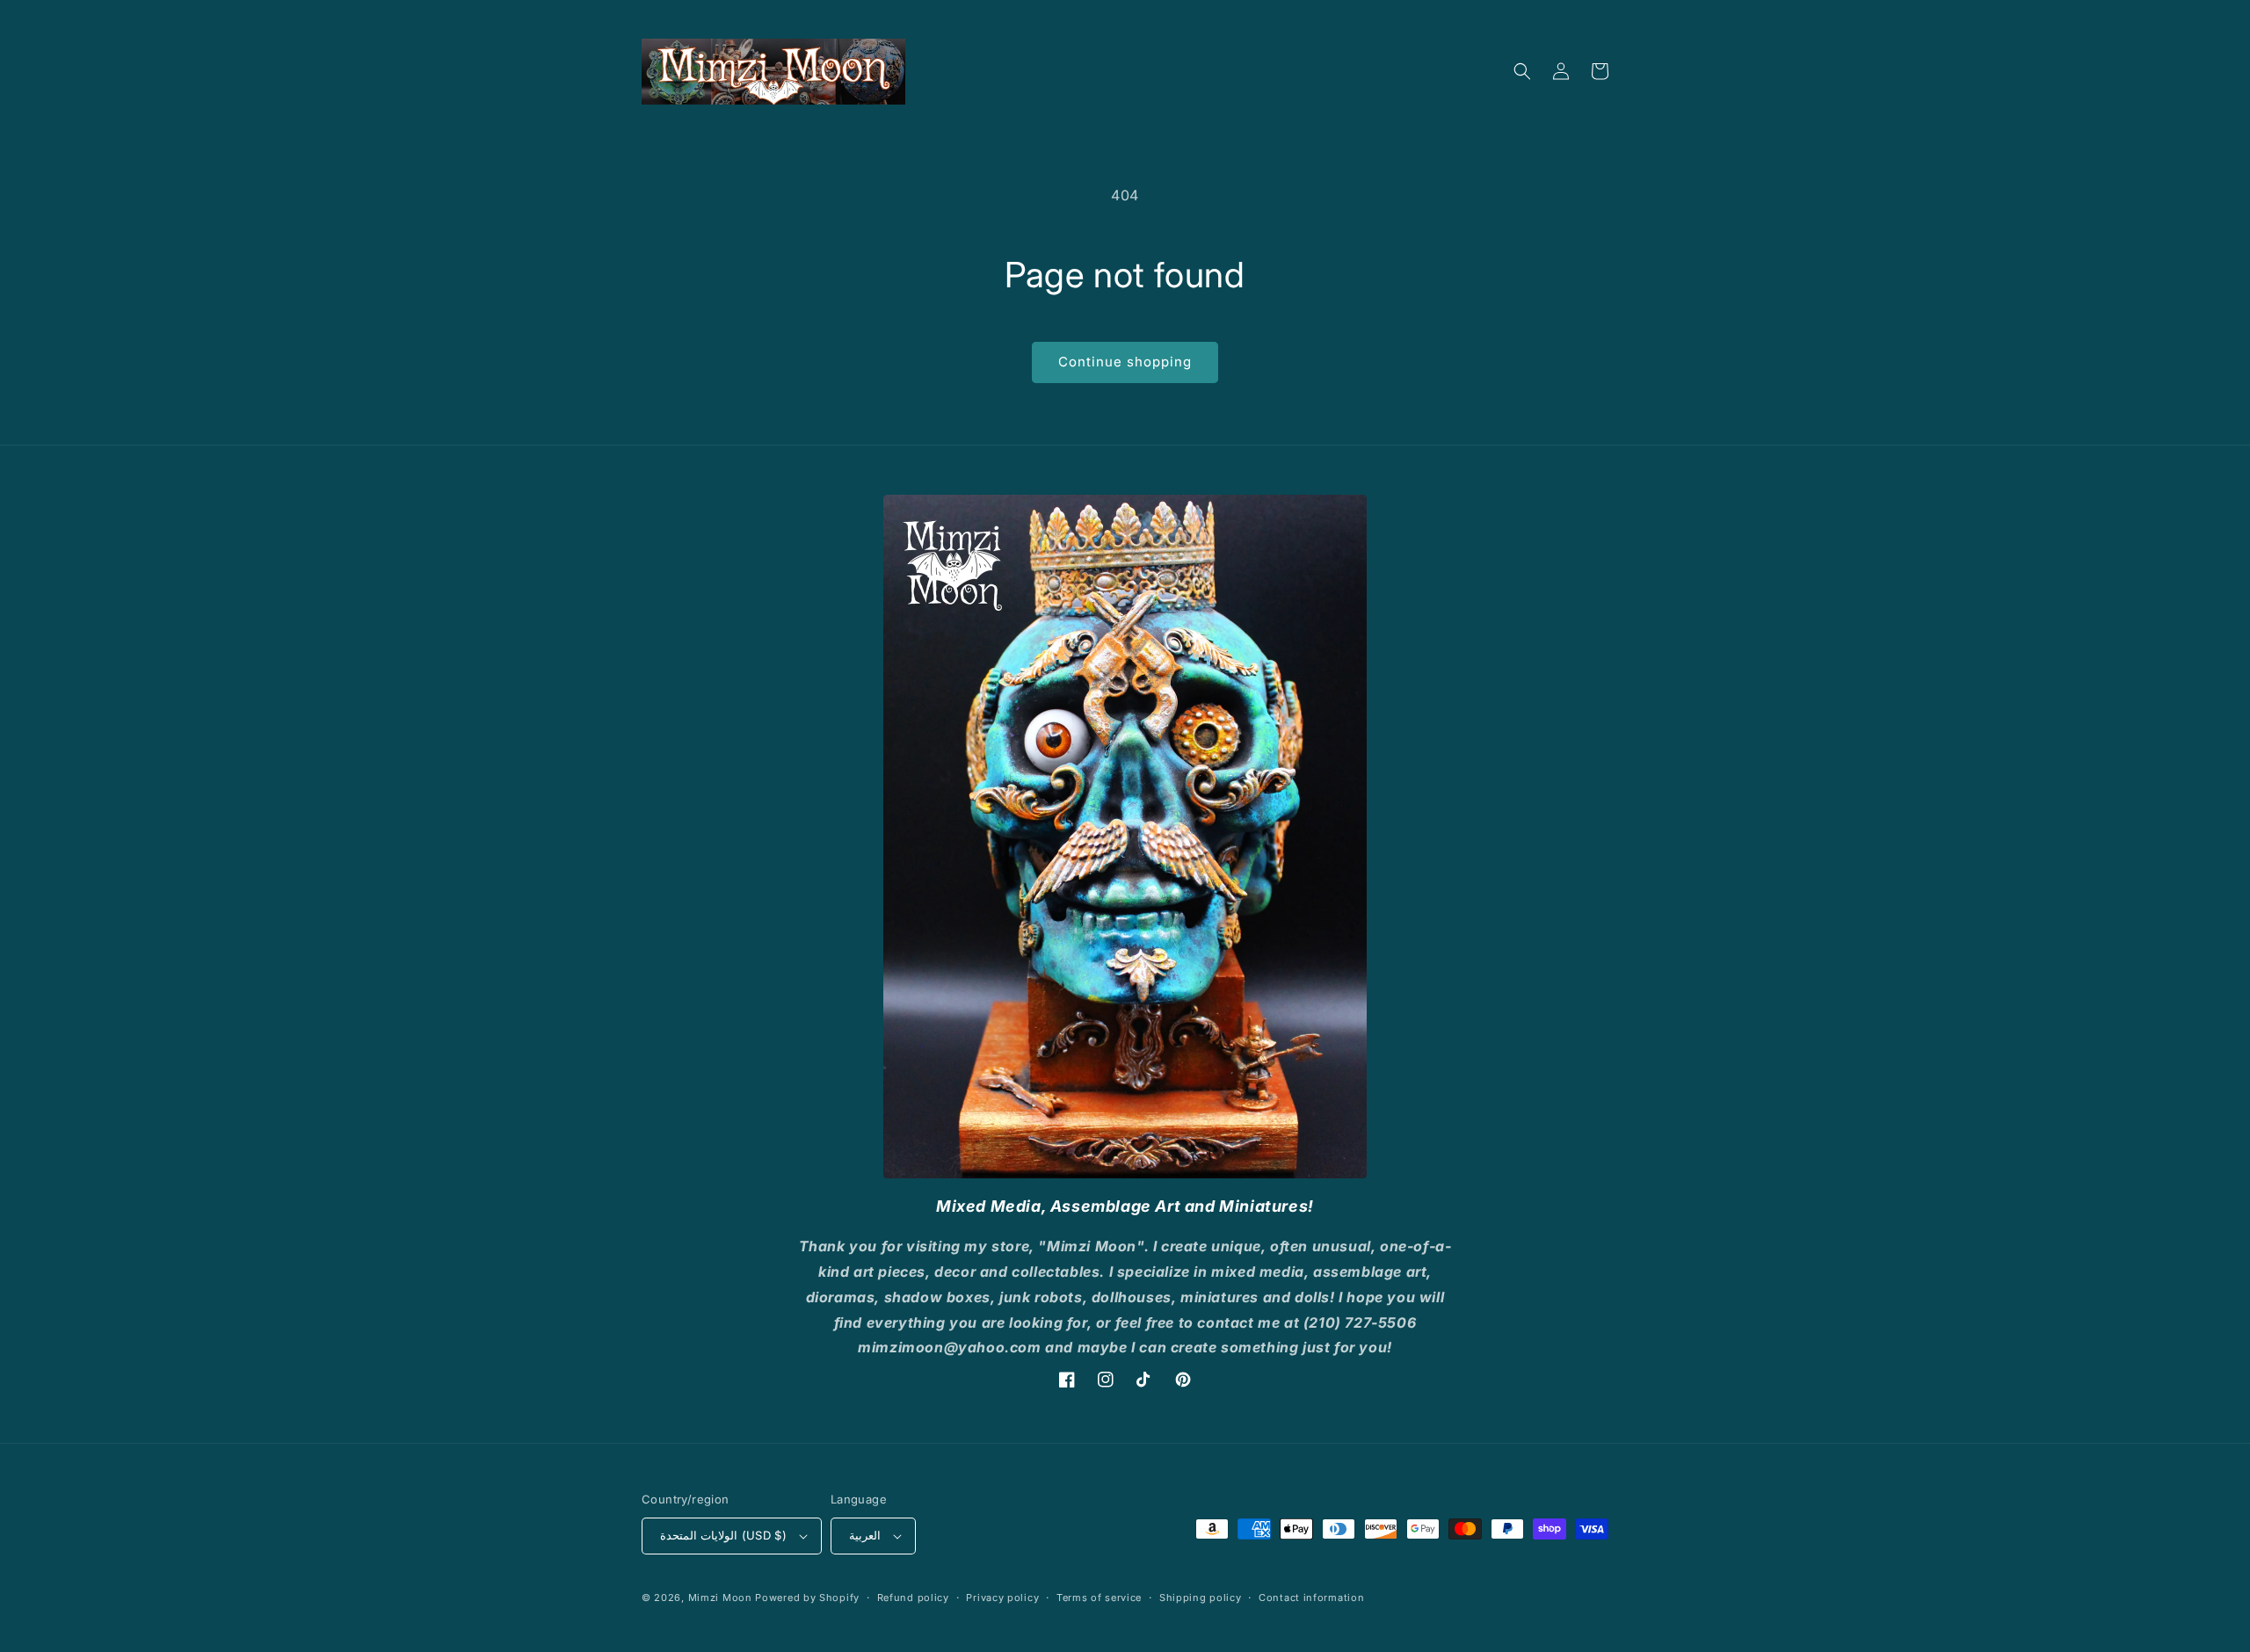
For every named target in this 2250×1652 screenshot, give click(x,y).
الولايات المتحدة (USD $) (723, 1535)
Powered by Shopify (807, 1598)
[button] (1522, 71)
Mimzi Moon (722, 1598)
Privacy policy (1002, 1598)
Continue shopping (1125, 362)
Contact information (1311, 1598)
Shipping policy (1201, 1598)
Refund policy (913, 1598)
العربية (865, 1535)
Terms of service (1099, 1598)
